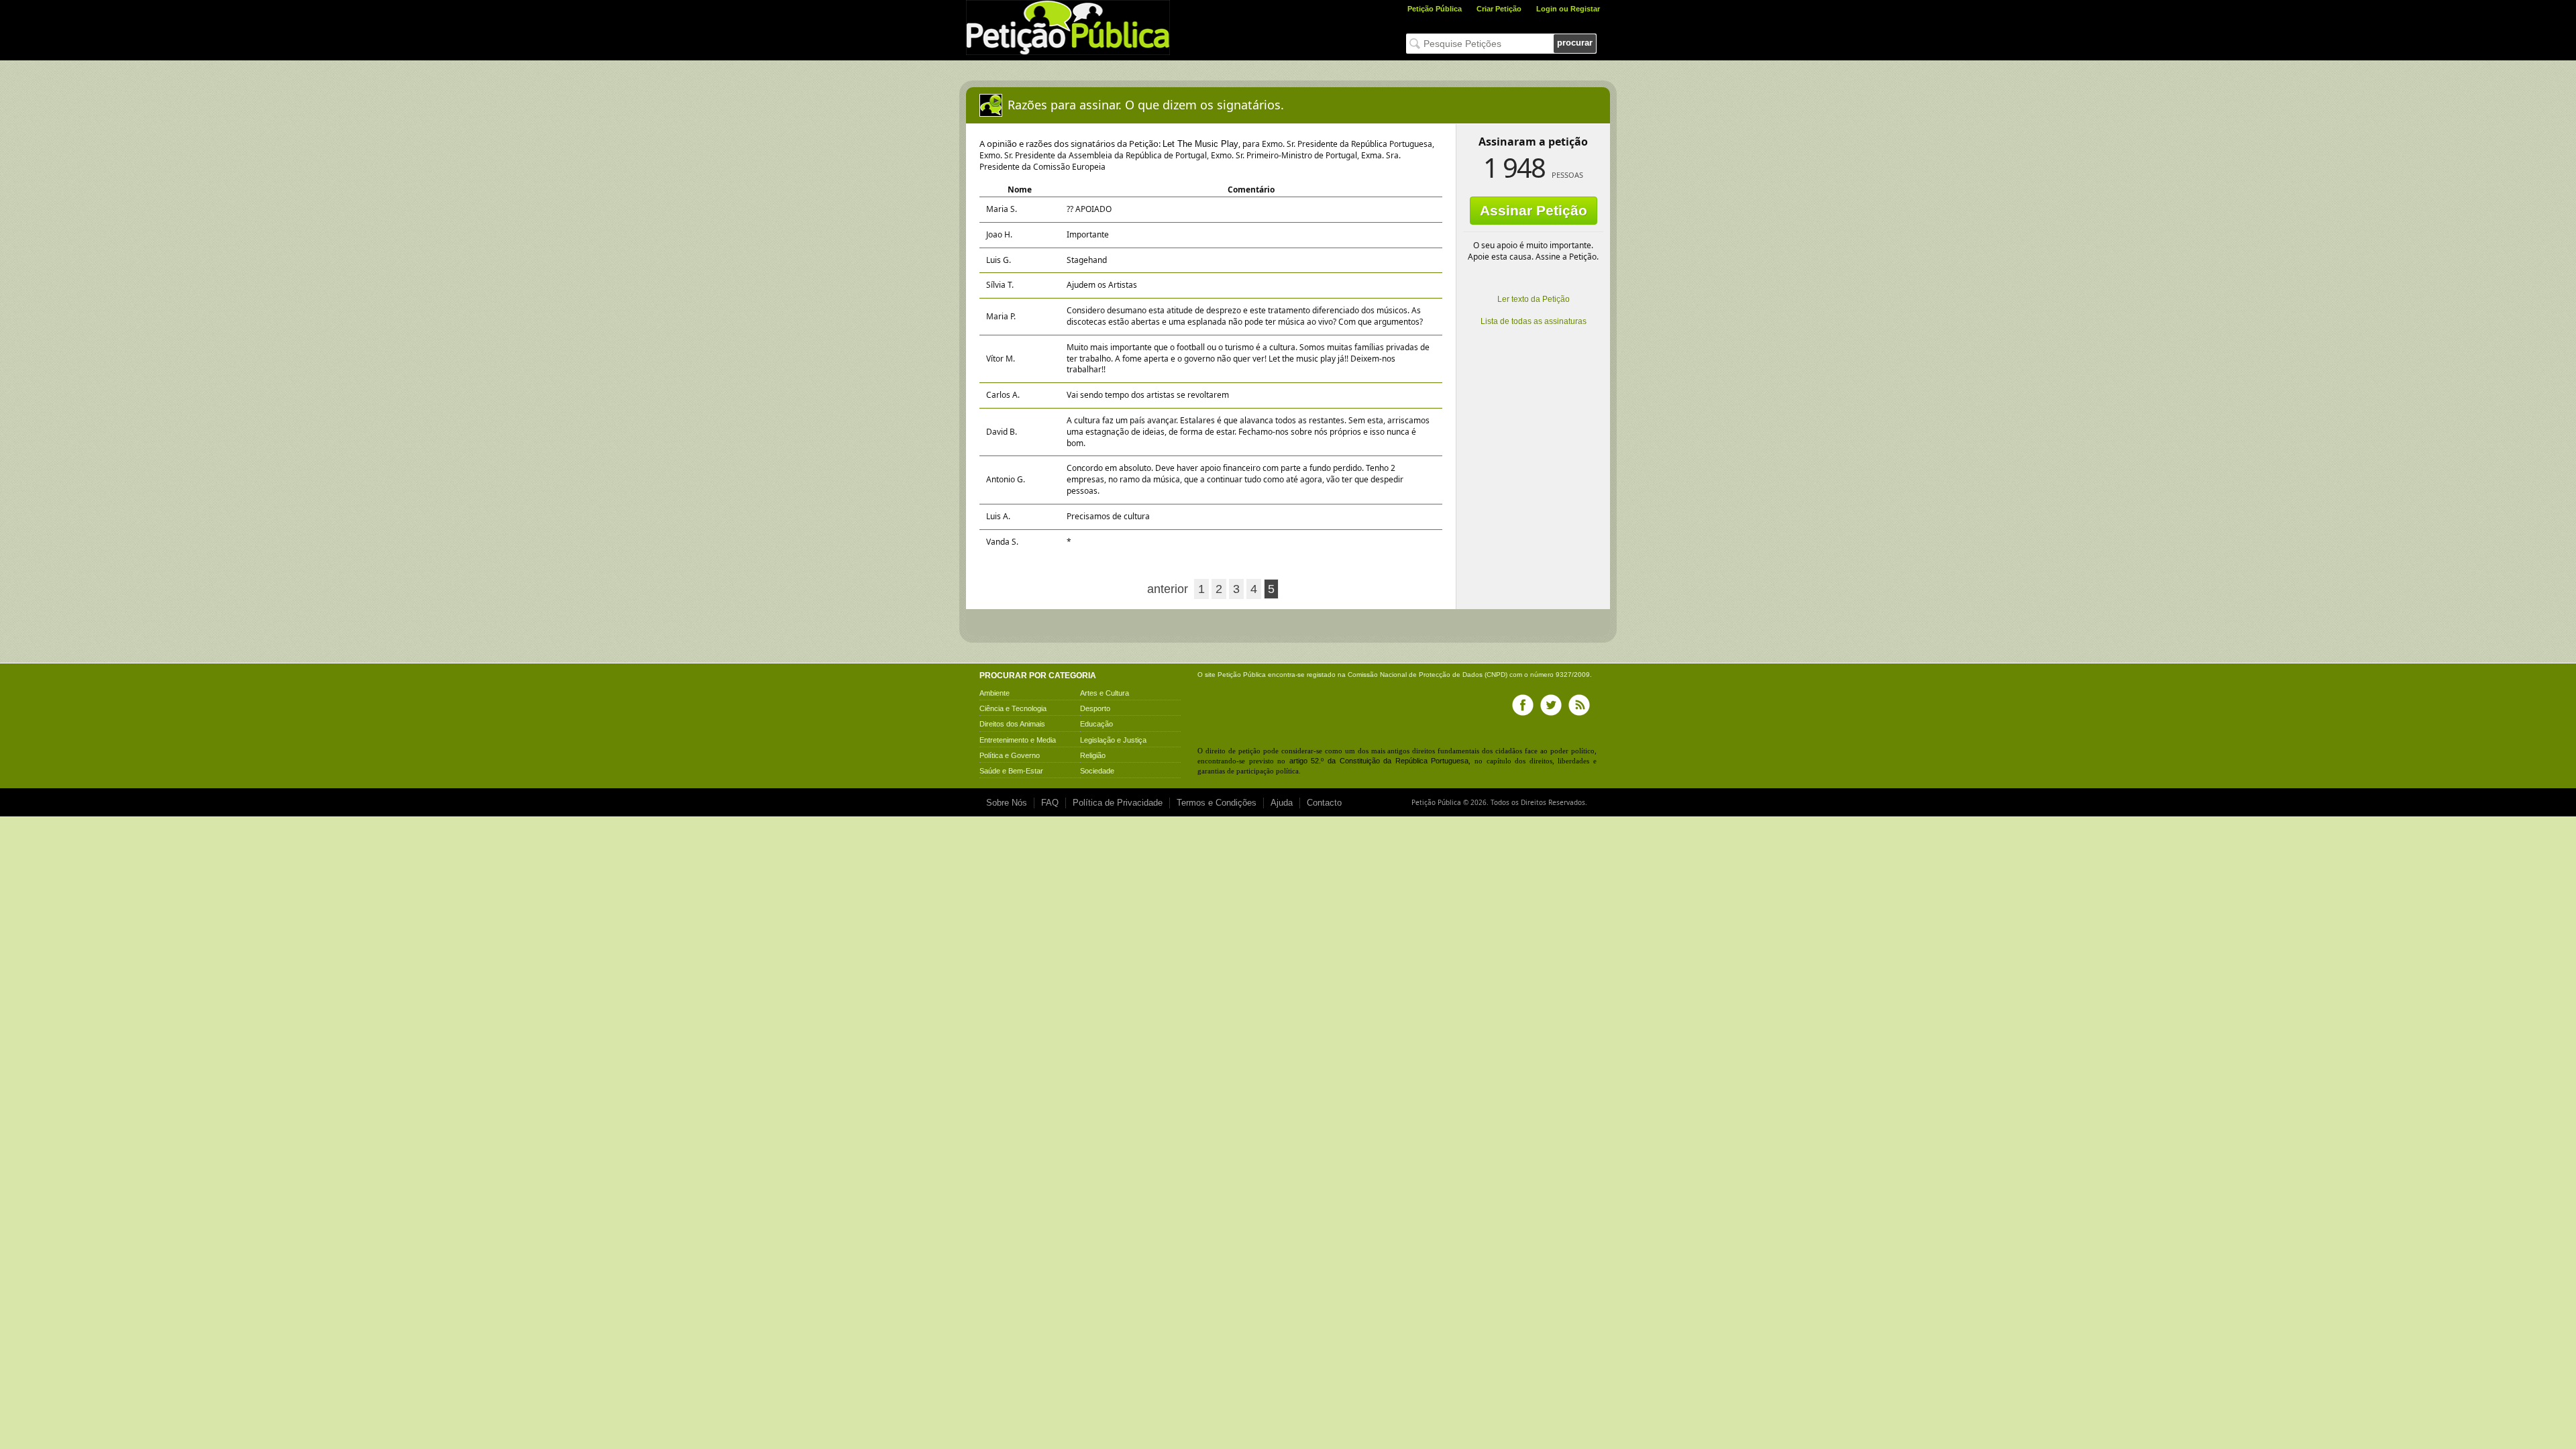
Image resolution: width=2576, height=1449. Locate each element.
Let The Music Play (1200, 144)
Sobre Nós (1007, 803)
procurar (1575, 43)
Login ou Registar (1568, 9)
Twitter (1551, 705)
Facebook (1523, 705)
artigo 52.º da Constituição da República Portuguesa (1379, 761)
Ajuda (1282, 803)
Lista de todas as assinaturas (1534, 321)
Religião (1093, 755)
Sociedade (1097, 771)
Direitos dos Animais (1012, 724)
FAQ (1050, 803)
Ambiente (995, 693)
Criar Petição (1499, 9)
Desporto (1095, 708)
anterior (1168, 589)
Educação (1096, 724)
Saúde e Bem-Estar (1011, 771)
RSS (1579, 705)
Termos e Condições (1217, 803)
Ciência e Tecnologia (1013, 708)
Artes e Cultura (1105, 693)
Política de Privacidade (1118, 803)
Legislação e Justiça (1113, 740)
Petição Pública (1435, 9)
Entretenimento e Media (1018, 740)
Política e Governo (1010, 755)
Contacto (1324, 803)
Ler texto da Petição (1534, 299)
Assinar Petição (1534, 210)
